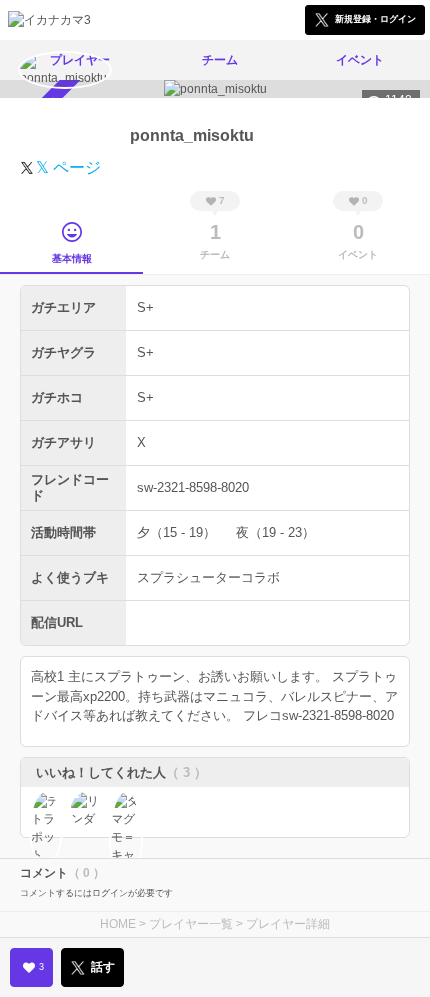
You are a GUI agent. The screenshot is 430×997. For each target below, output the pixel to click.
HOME (118, 924)
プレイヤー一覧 (191, 924)
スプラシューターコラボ (208, 577)
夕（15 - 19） (176, 532)
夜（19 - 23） (275, 532)
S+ (145, 307)
